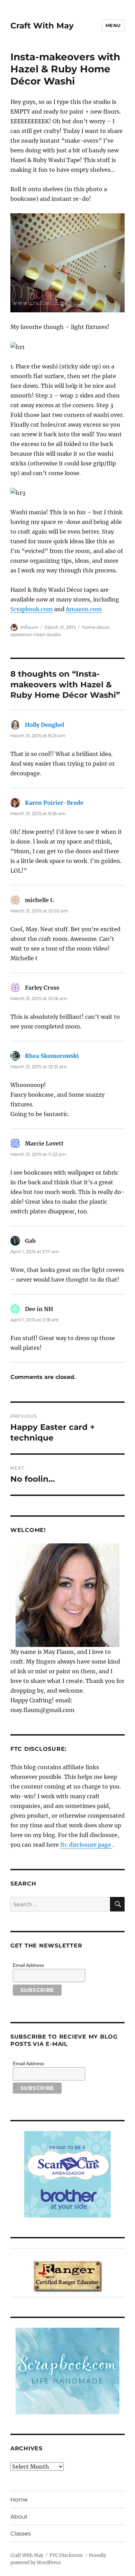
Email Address (28, 1965)
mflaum (29, 627)
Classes (21, 2534)
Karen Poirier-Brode (54, 803)
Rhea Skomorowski (52, 1056)
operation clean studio (36, 634)
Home (19, 2500)
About (19, 2517)
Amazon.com (84, 609)
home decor (96, 627)
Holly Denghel (44, 725)
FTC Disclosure (66, 2555)
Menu (113, 25)
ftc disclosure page (86, 1845)
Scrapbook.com (31, 609)
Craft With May (42, 26)
